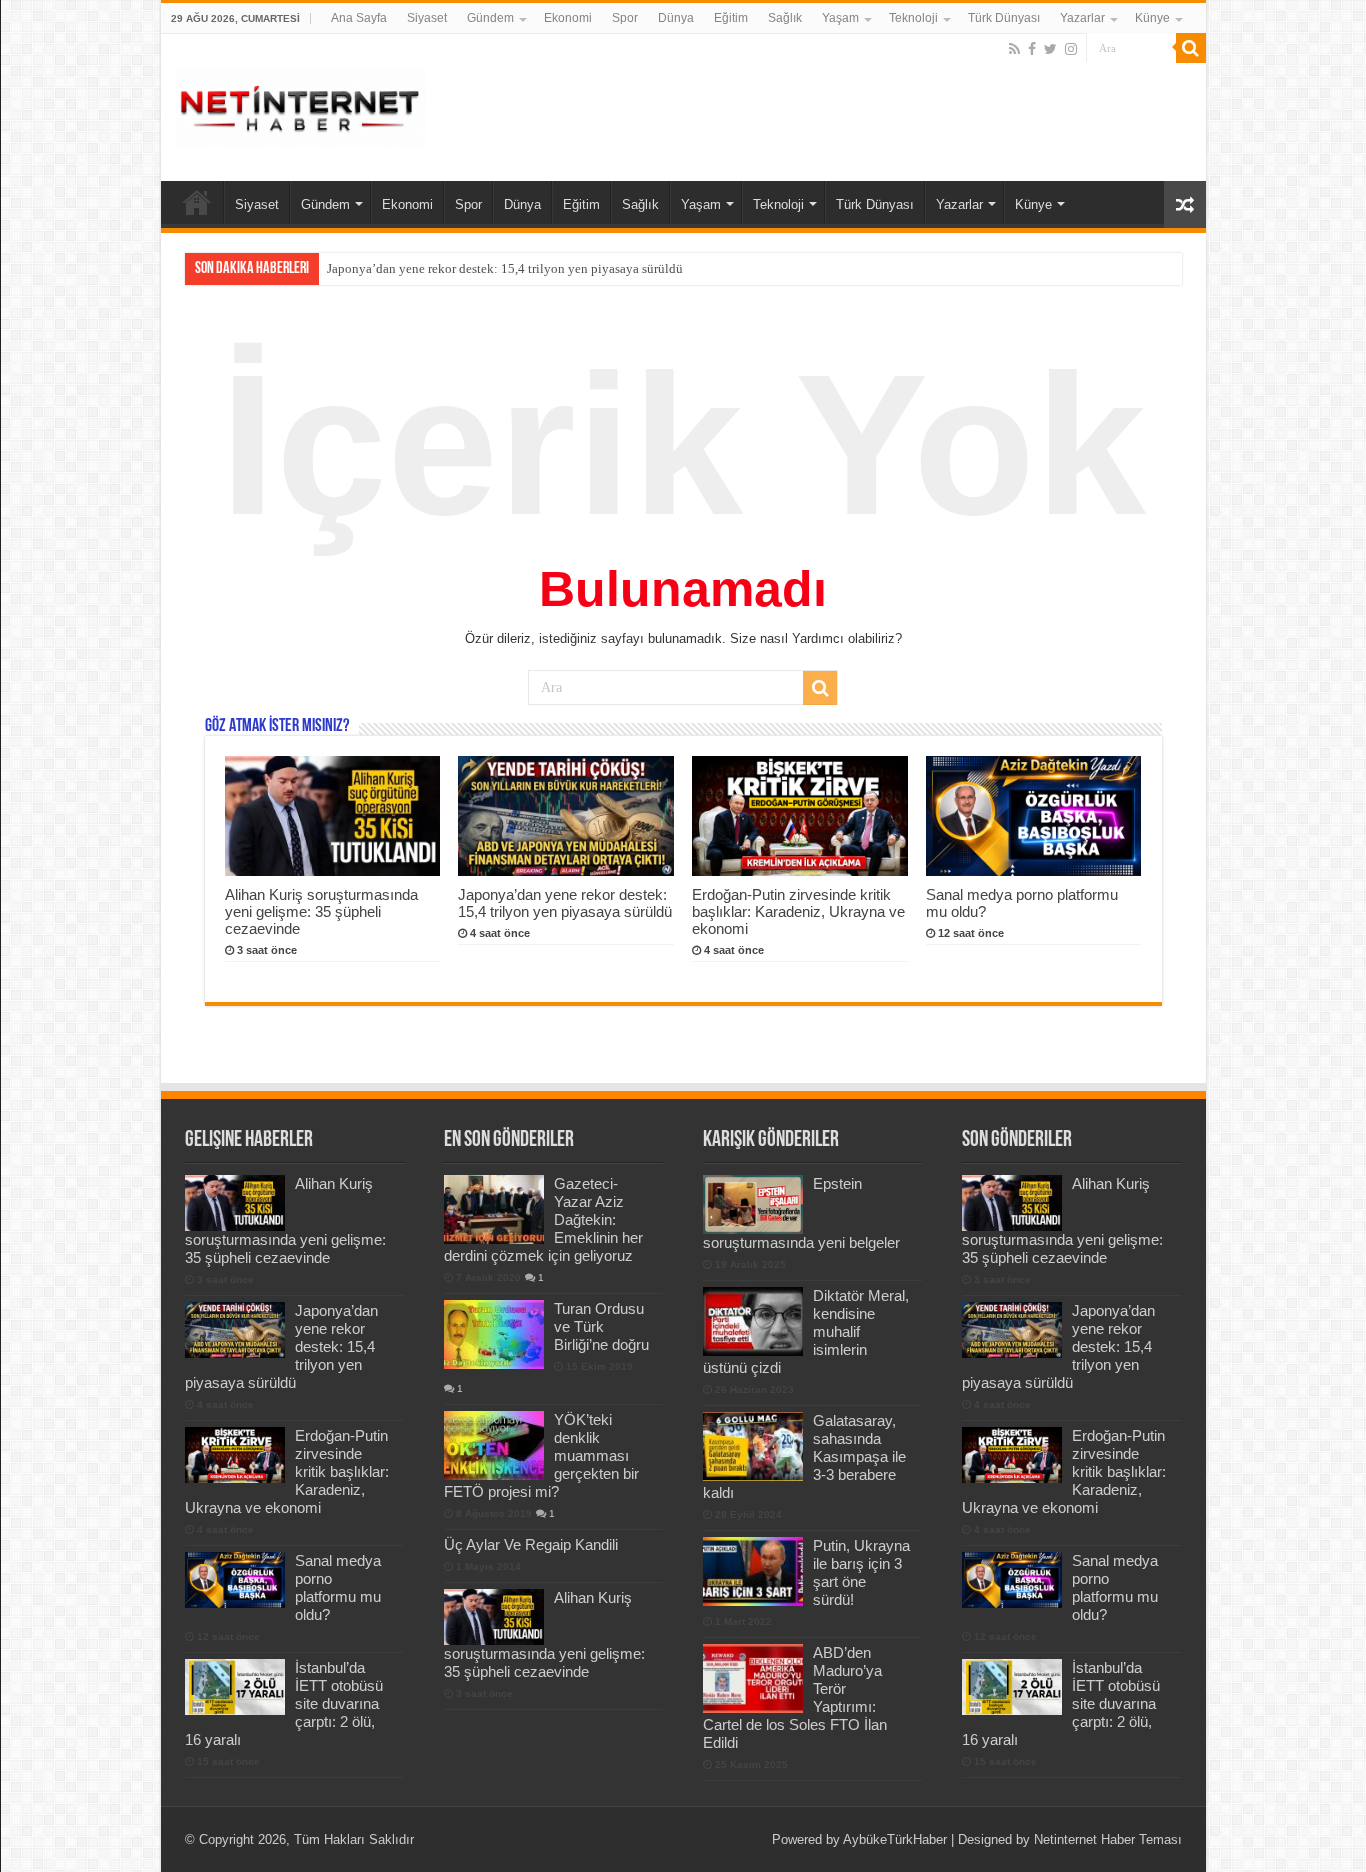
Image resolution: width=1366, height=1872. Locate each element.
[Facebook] (1032, 49)
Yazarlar (1082, 18)
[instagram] (1071, 49)
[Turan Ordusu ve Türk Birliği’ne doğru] (494, 1334)
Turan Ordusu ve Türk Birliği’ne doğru (601, 1326)
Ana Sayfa (359, 18)
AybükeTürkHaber (895, 1839)
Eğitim (731, 18)
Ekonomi (568, 18)
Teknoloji (913, 18)
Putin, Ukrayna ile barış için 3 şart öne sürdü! (861, 1572)
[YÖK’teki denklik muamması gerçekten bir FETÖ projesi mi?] (494, 1445)
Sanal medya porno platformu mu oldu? (338, 1587)
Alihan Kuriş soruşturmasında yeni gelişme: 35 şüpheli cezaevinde (321, 911)
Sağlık (785, 18)
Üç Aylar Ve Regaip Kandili (531, 1544)
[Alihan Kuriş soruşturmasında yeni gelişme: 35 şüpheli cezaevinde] (494, 1617)
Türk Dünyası (1004, 18)
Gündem (490, 18)
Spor (625, 18)
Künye (1152, 18)
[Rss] (1014, 49)
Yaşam (840, 18)
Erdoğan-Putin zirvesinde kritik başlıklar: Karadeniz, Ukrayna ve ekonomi (798, 911)
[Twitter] (1050, 49)
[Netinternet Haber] (301, 104)
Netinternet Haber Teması (1108, 1839)
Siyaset (427, 18)
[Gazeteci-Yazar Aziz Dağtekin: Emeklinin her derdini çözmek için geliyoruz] (494, 1209)
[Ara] (1191, 48)
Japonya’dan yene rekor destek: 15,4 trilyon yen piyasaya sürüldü (505, 268)
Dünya (676, 18)
